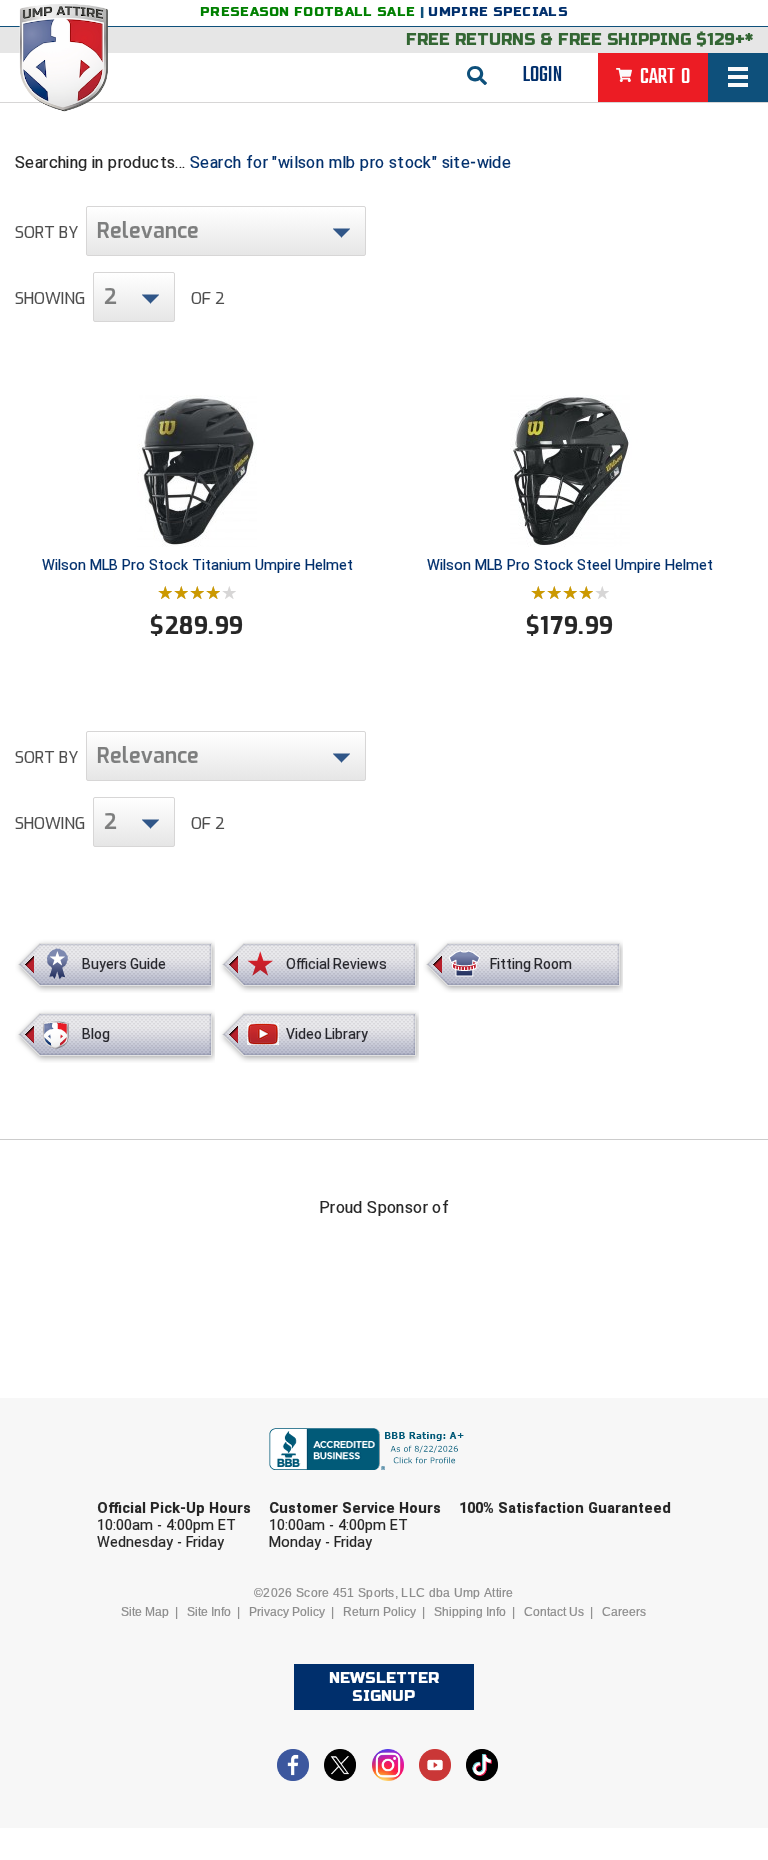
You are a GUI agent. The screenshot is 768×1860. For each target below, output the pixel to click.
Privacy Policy (287, 1612)
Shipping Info (470, 1612)
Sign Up (613, 1689)
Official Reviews (336, 964)
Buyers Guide (124, 964)
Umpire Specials (498, 12)
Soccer (174, 1634)
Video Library (327, 1034)
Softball (291, 1634)
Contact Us (554, 1612)
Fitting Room (531, 964)
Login (542, 75)
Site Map (145, 1612)
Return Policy (379, 1612)
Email (511, 1480)
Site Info (209, 1612)
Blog (96, 1034)
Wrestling (568, 1634)
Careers (624, 1612)
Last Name (350, 1480)
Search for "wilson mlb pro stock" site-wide (350, 162)
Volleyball (427, 1634)
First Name (171, 1480)
